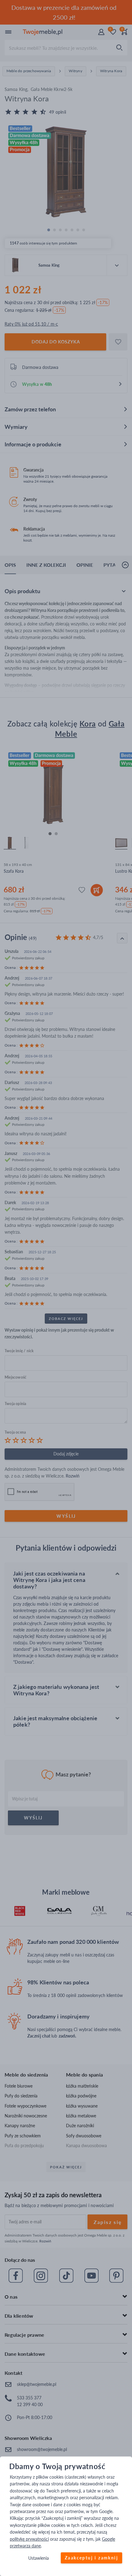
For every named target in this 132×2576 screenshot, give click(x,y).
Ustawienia (39, 2558)
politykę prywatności (29, 2539)
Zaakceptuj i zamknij (91, 2558)
